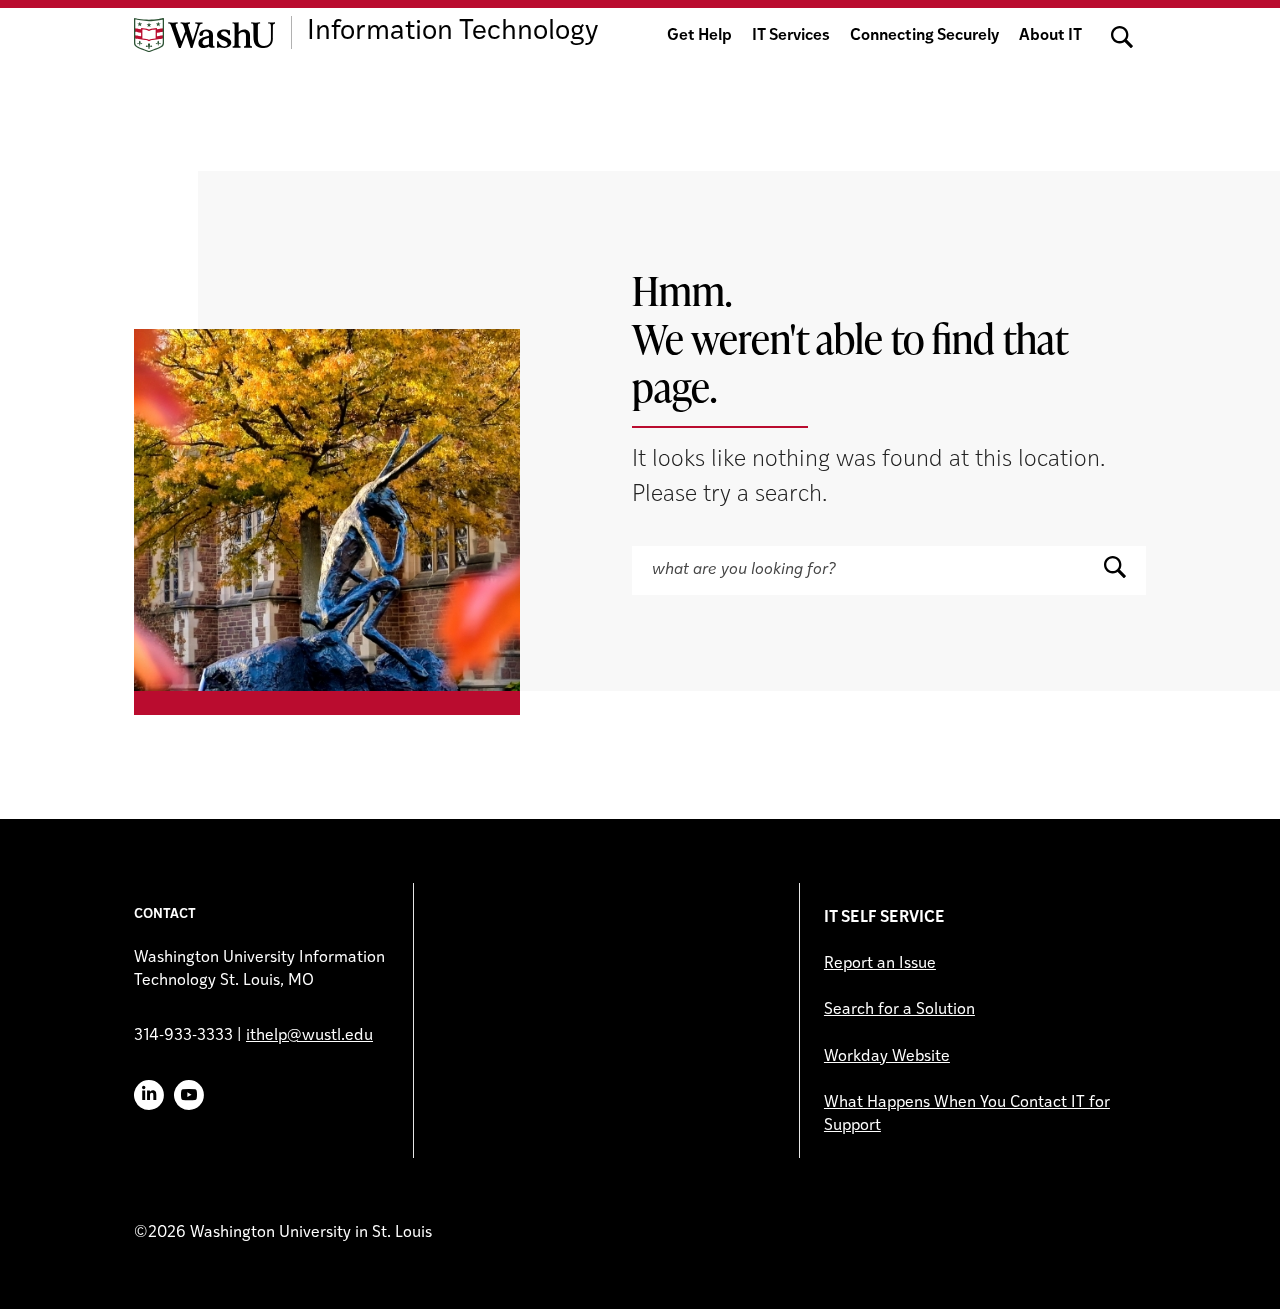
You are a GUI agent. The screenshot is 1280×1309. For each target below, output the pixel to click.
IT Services (791, 36)
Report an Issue (880, 964)
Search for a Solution (899, 1010)
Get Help (699, 36)
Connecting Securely (924, 36)
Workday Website (887, 1057)
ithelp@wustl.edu (309, 1036)
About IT (1050, 36)
